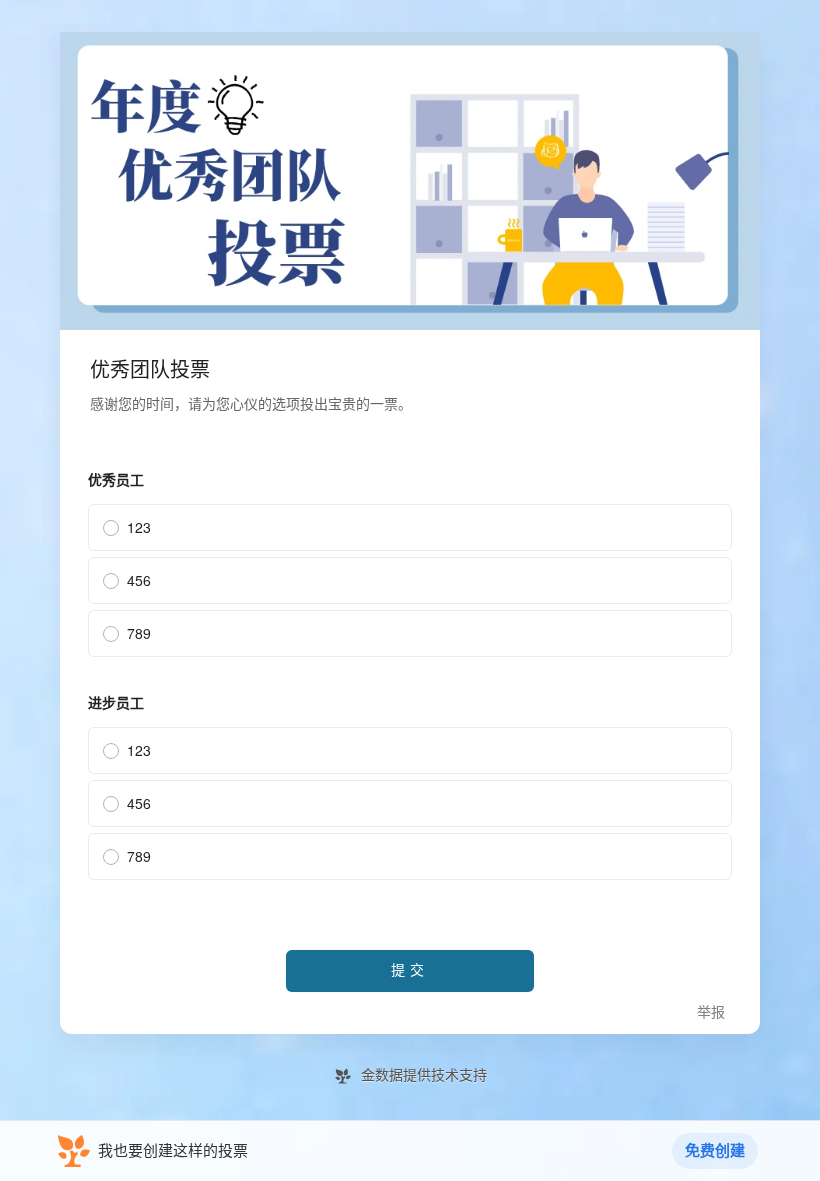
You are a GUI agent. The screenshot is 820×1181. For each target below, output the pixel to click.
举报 (711, 1012)
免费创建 (715, 1151)
